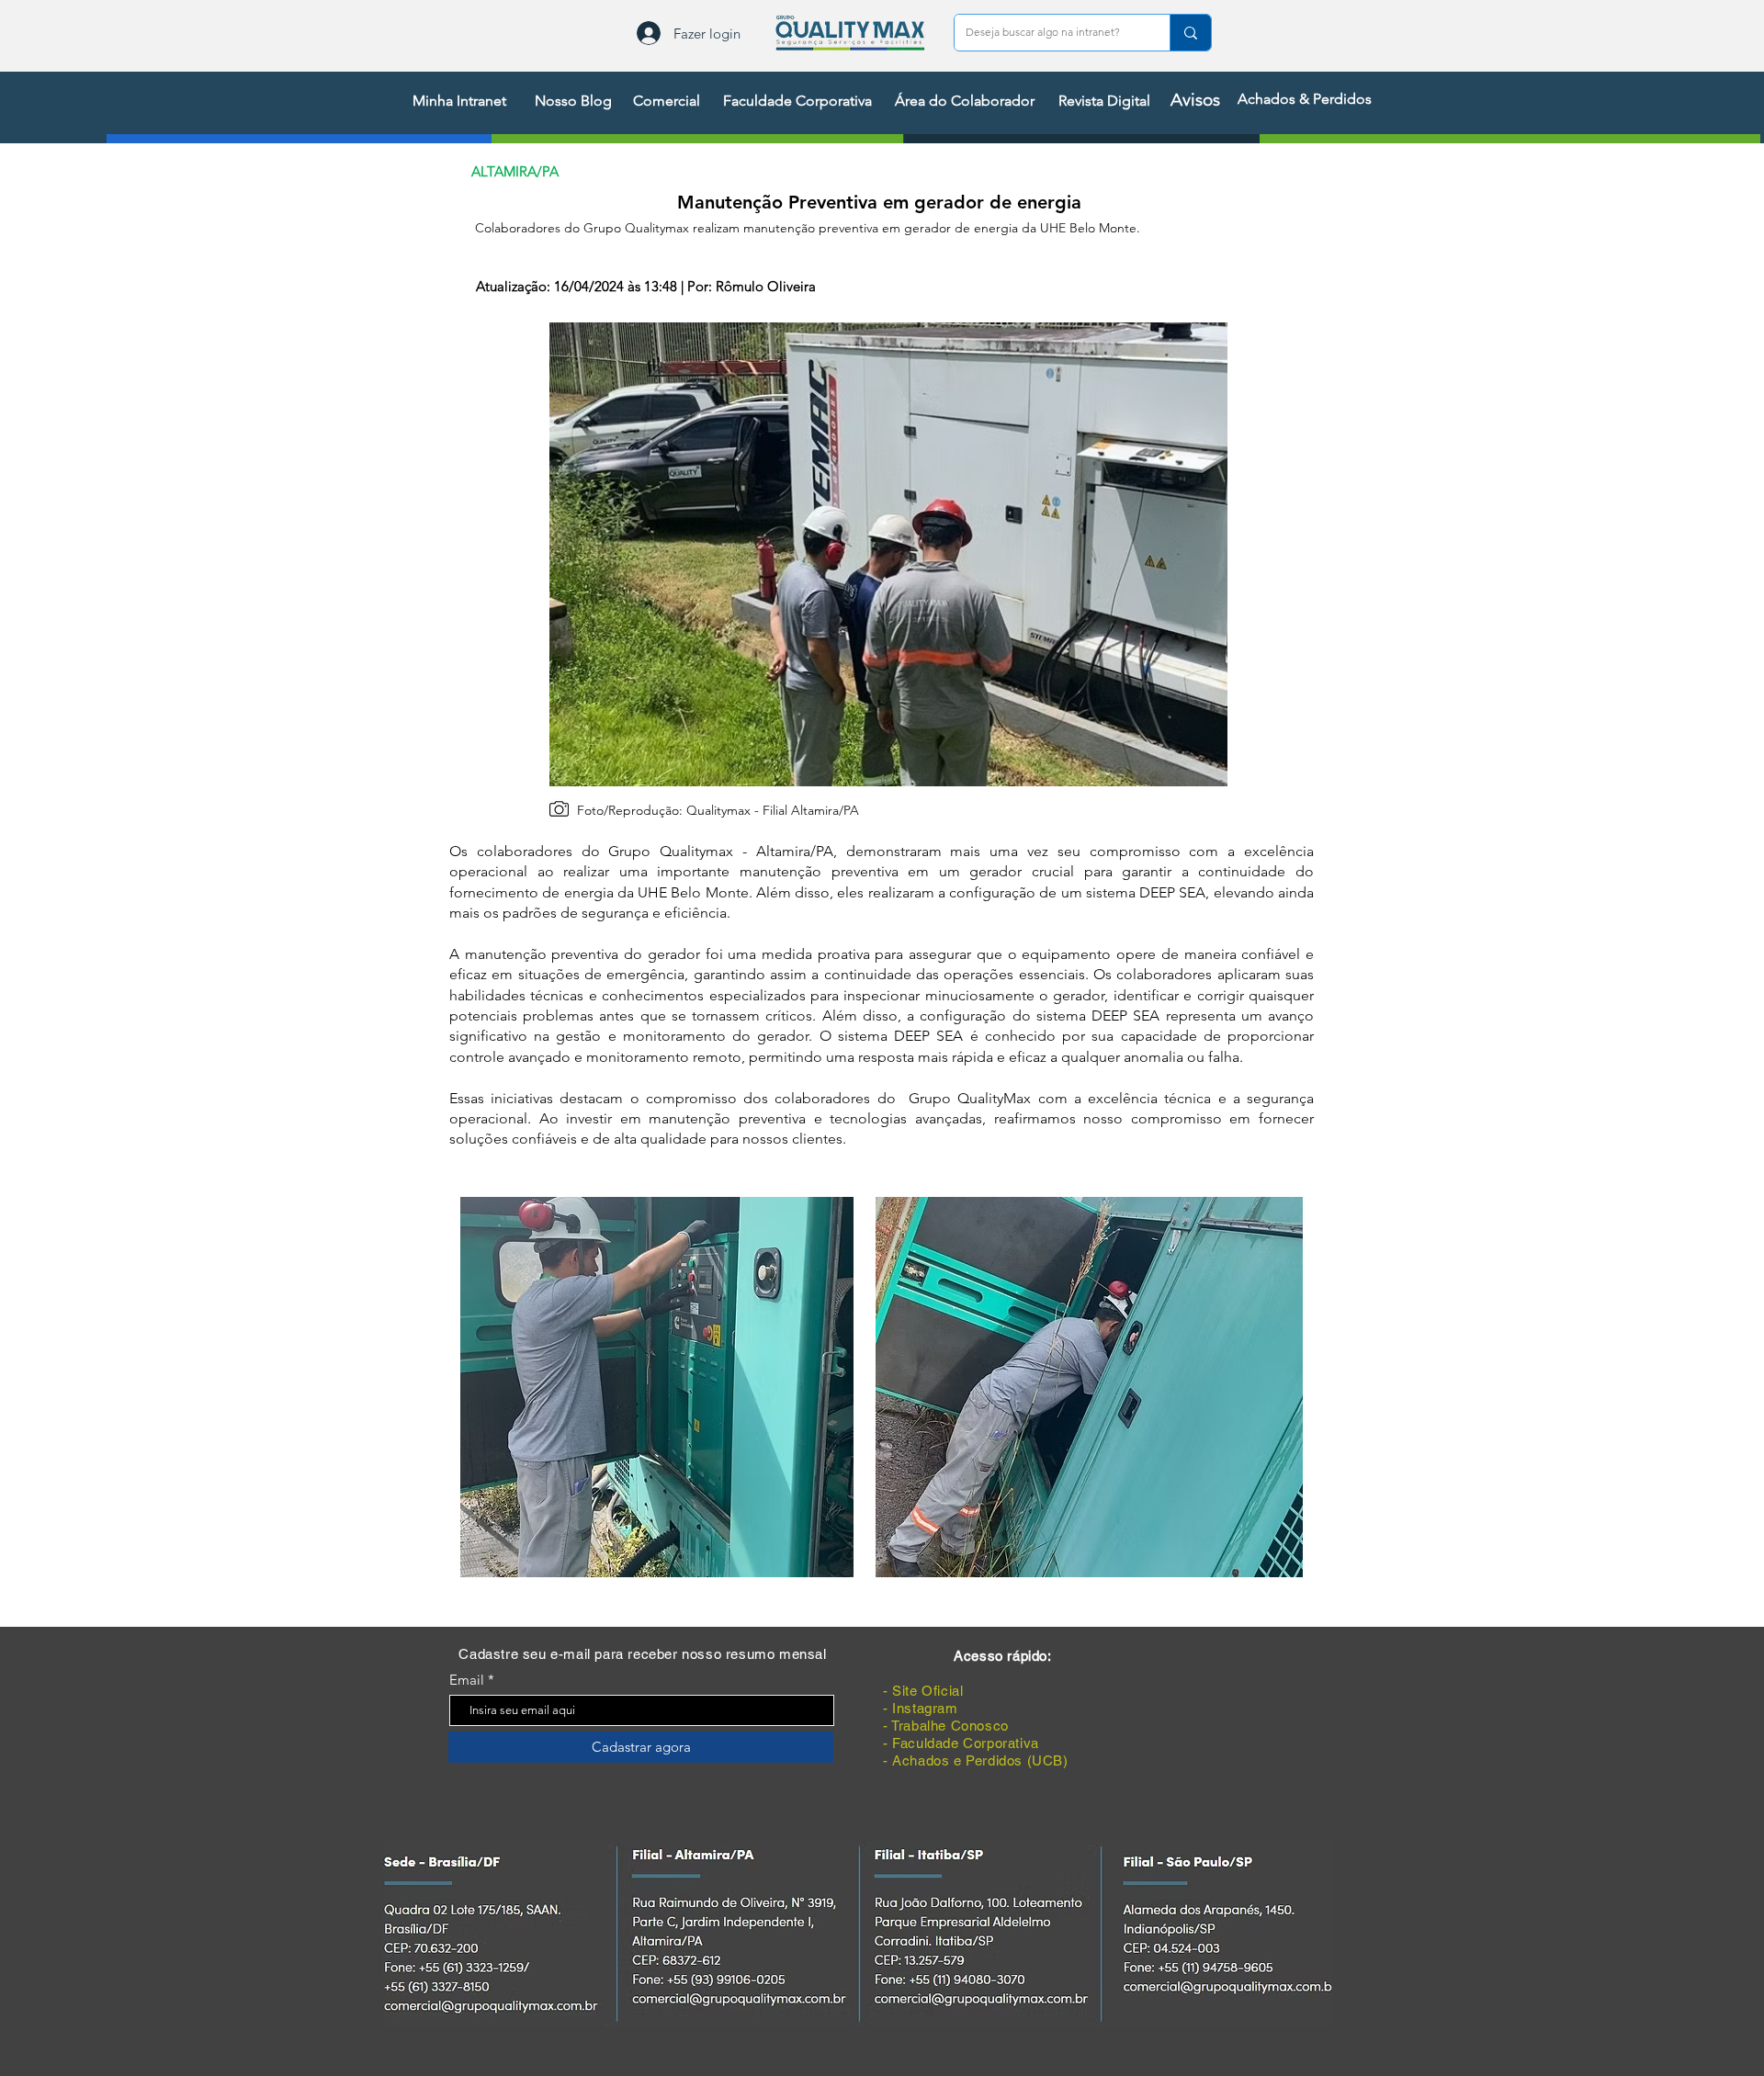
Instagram (925, 1708)
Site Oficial (927, 1691)
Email (467, 1680)
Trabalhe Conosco (950, 1726)
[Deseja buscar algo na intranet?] (1190, 33)
